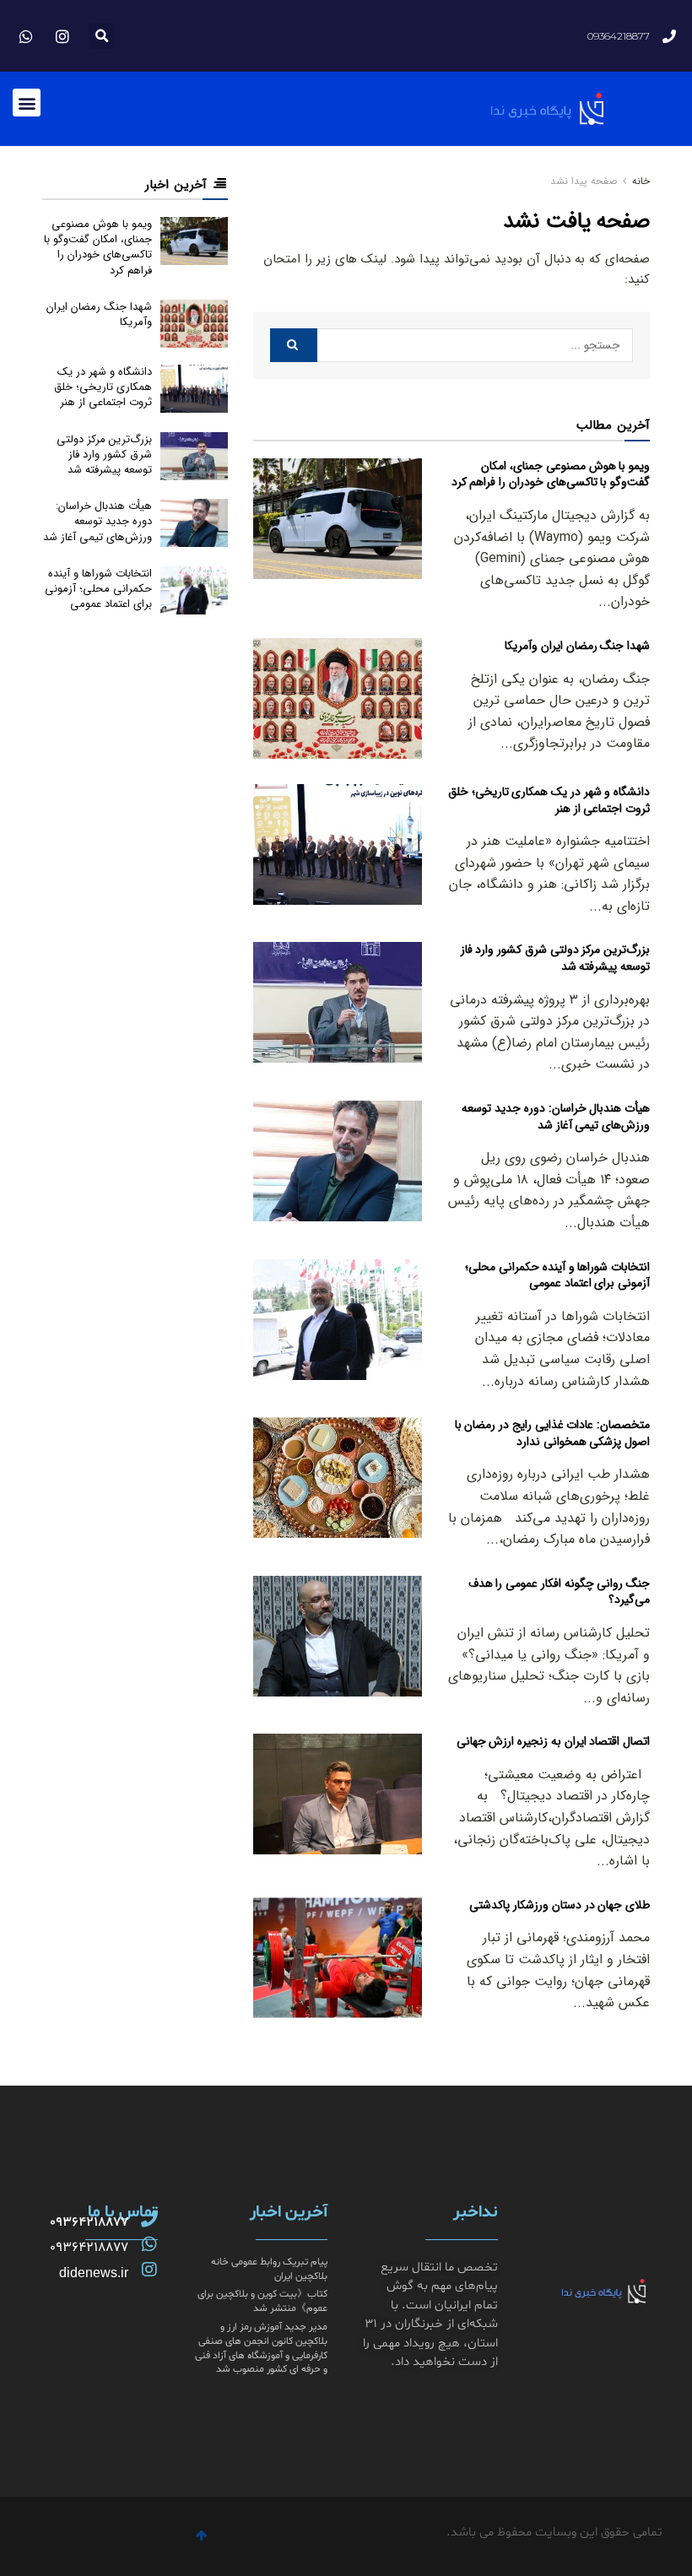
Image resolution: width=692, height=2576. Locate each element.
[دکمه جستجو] (294, 345)
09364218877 (89, 2222)
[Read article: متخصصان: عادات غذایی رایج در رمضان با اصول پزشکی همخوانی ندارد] (338, 1477)
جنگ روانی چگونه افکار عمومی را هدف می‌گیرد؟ (559, 1592)
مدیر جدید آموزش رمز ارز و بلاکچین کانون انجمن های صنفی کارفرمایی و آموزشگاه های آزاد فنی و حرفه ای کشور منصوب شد (261, 2348)
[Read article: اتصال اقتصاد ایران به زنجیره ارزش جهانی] (338, 1794)
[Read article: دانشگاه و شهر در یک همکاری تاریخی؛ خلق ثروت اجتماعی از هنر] (338, 844)
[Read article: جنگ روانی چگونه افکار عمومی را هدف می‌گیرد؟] (338, 1636)
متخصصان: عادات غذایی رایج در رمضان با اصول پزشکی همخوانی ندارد (552, 1433)
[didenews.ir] (149, 2270)
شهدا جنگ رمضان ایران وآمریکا (577, 646)
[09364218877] (149, 2219)
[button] (102, 36)
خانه (639, 181)
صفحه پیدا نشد (584, 181)
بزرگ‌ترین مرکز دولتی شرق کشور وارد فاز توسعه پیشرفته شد (555, 958)
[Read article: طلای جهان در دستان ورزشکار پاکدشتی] (338, 1958)
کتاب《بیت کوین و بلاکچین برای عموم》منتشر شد (262, 2301)
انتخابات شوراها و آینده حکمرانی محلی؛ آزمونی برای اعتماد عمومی (557, 1275)
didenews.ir (94, 2273)
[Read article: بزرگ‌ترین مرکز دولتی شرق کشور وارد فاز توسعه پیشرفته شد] (338, 1002)
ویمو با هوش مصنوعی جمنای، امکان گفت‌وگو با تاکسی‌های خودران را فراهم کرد (551, 474)
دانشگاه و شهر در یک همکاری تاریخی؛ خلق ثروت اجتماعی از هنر (549, 800)
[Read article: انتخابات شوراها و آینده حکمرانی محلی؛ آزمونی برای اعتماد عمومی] (338, 1320)
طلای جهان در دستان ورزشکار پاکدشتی (560, 1905)
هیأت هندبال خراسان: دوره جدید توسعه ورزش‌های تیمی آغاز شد (556, 1117)
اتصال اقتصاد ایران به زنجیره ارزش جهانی (553, 1741)
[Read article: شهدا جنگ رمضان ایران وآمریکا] (338, 698)
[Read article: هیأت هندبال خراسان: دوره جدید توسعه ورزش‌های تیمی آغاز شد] (338, 1161)
